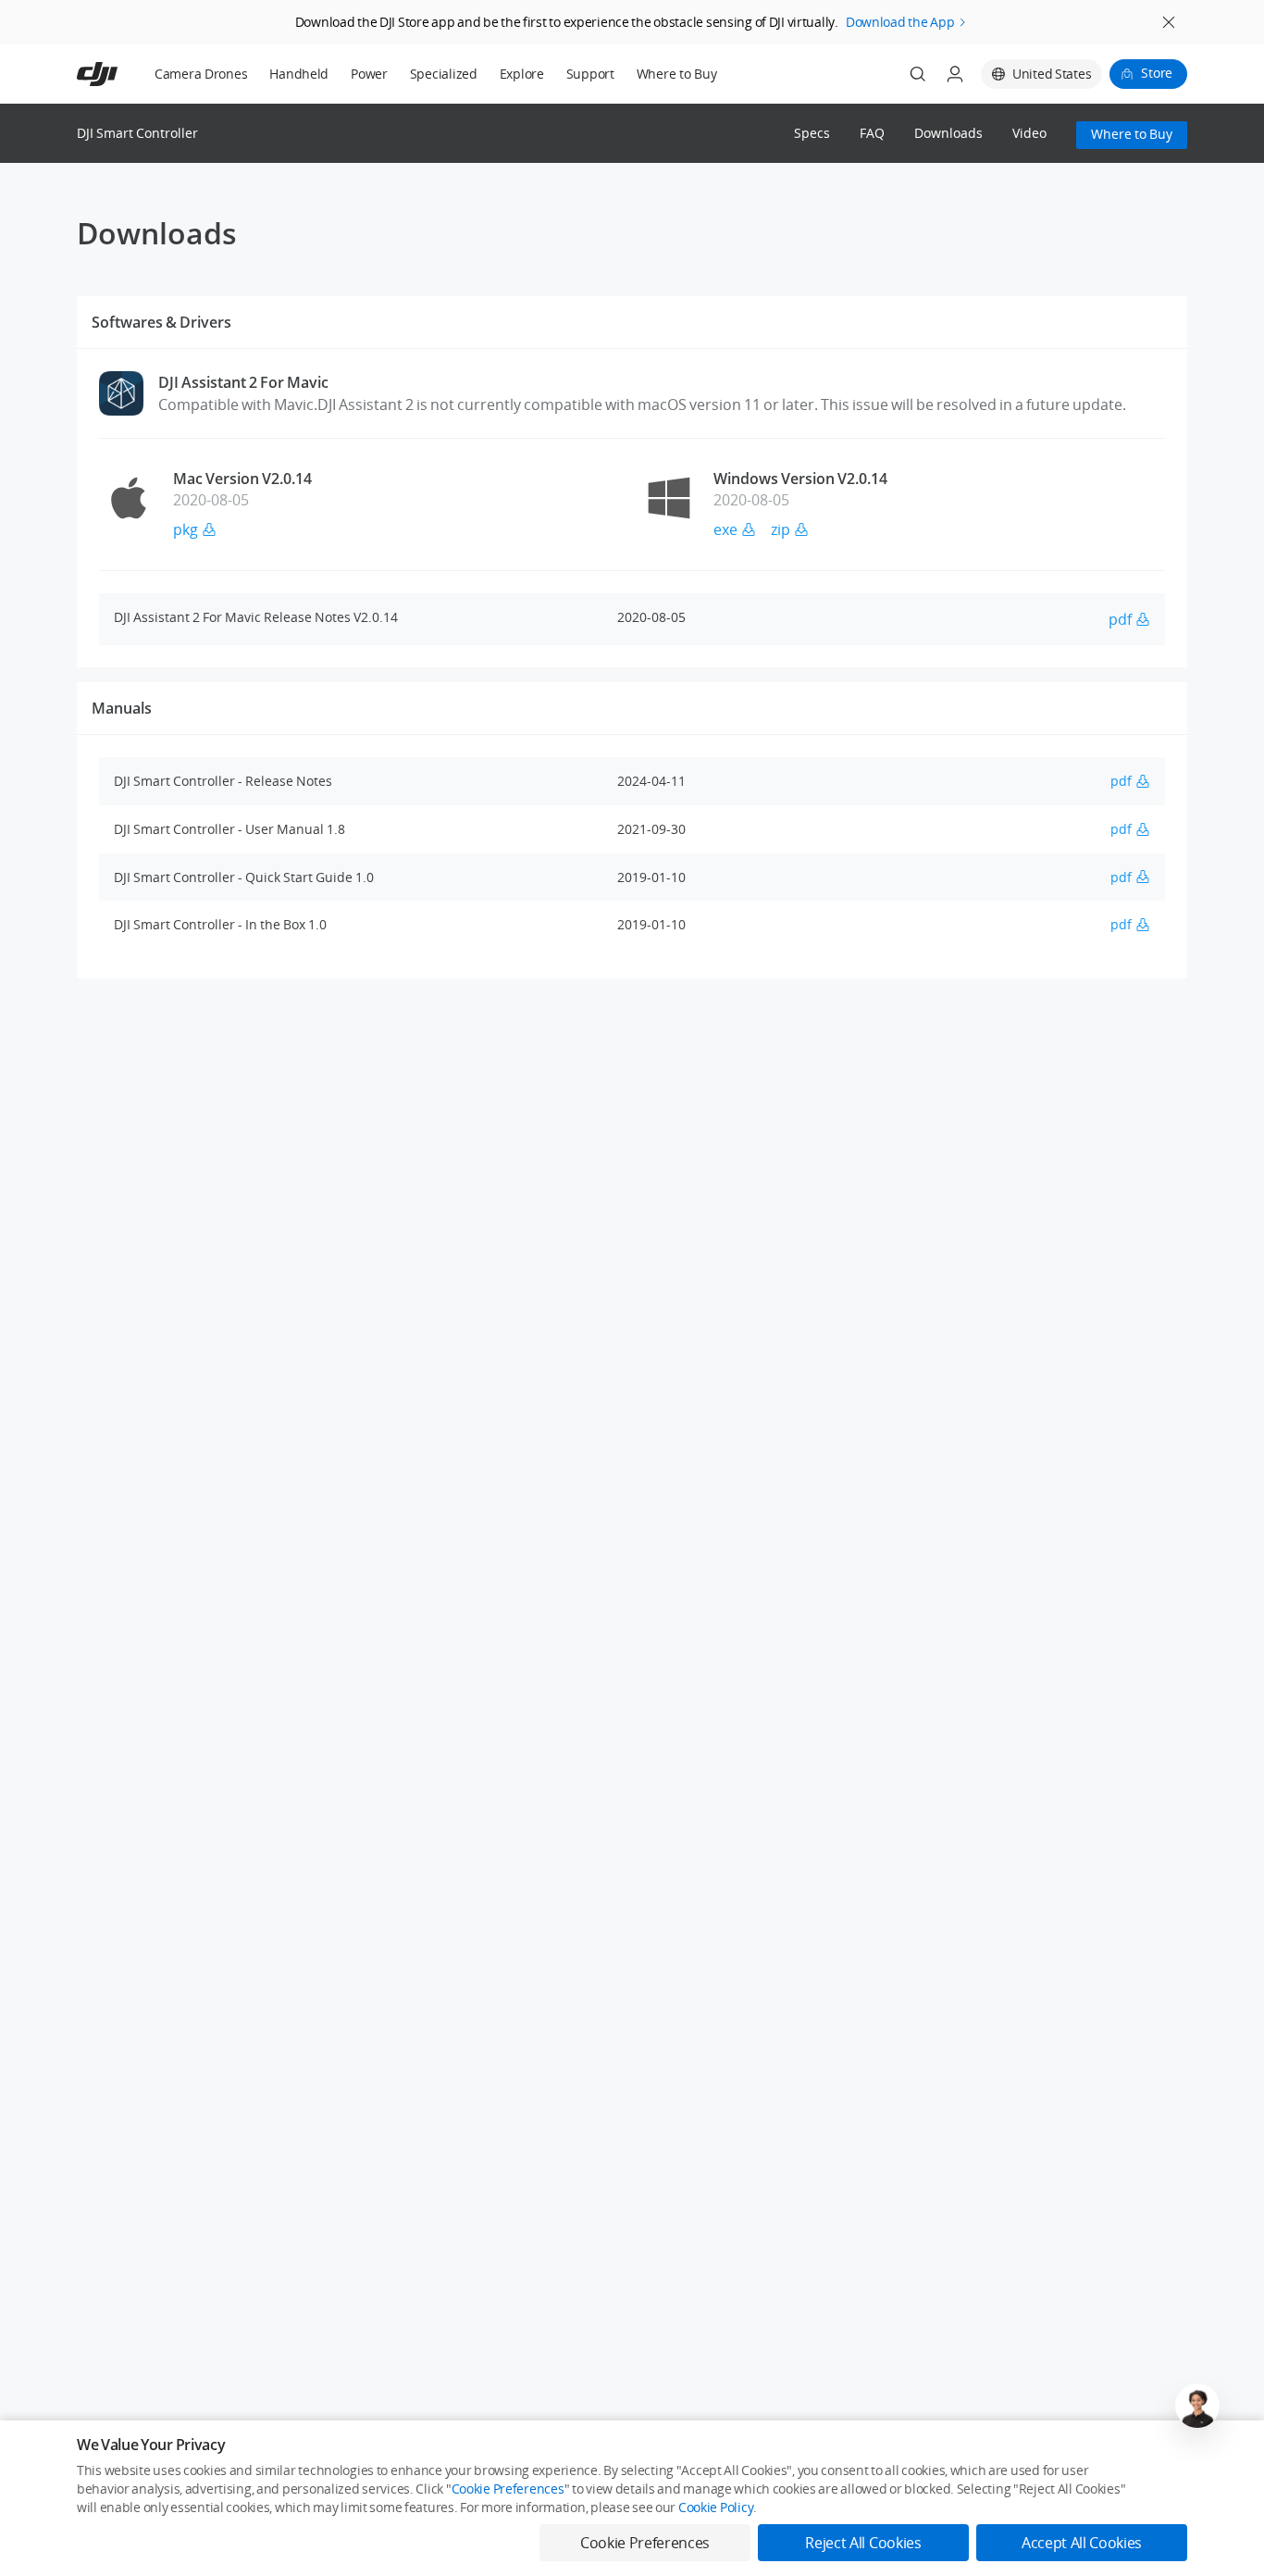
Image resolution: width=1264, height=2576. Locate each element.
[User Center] (955, 74)
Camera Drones (201, 74)
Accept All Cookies (1082, 2543)
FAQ (872, 134)
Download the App (900, 22)
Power (369, 74)
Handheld (299, 74)
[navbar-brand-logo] (120, 74)
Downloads (948, 134)
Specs (812, 134)
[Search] (918, 74)
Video (1029, 134)
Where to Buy (677, 74)
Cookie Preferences (508, 2489)
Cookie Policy (716, 2507)
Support (590, 74)
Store (1157, 73)
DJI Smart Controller (137, 133)
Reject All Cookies (863, 2543)
